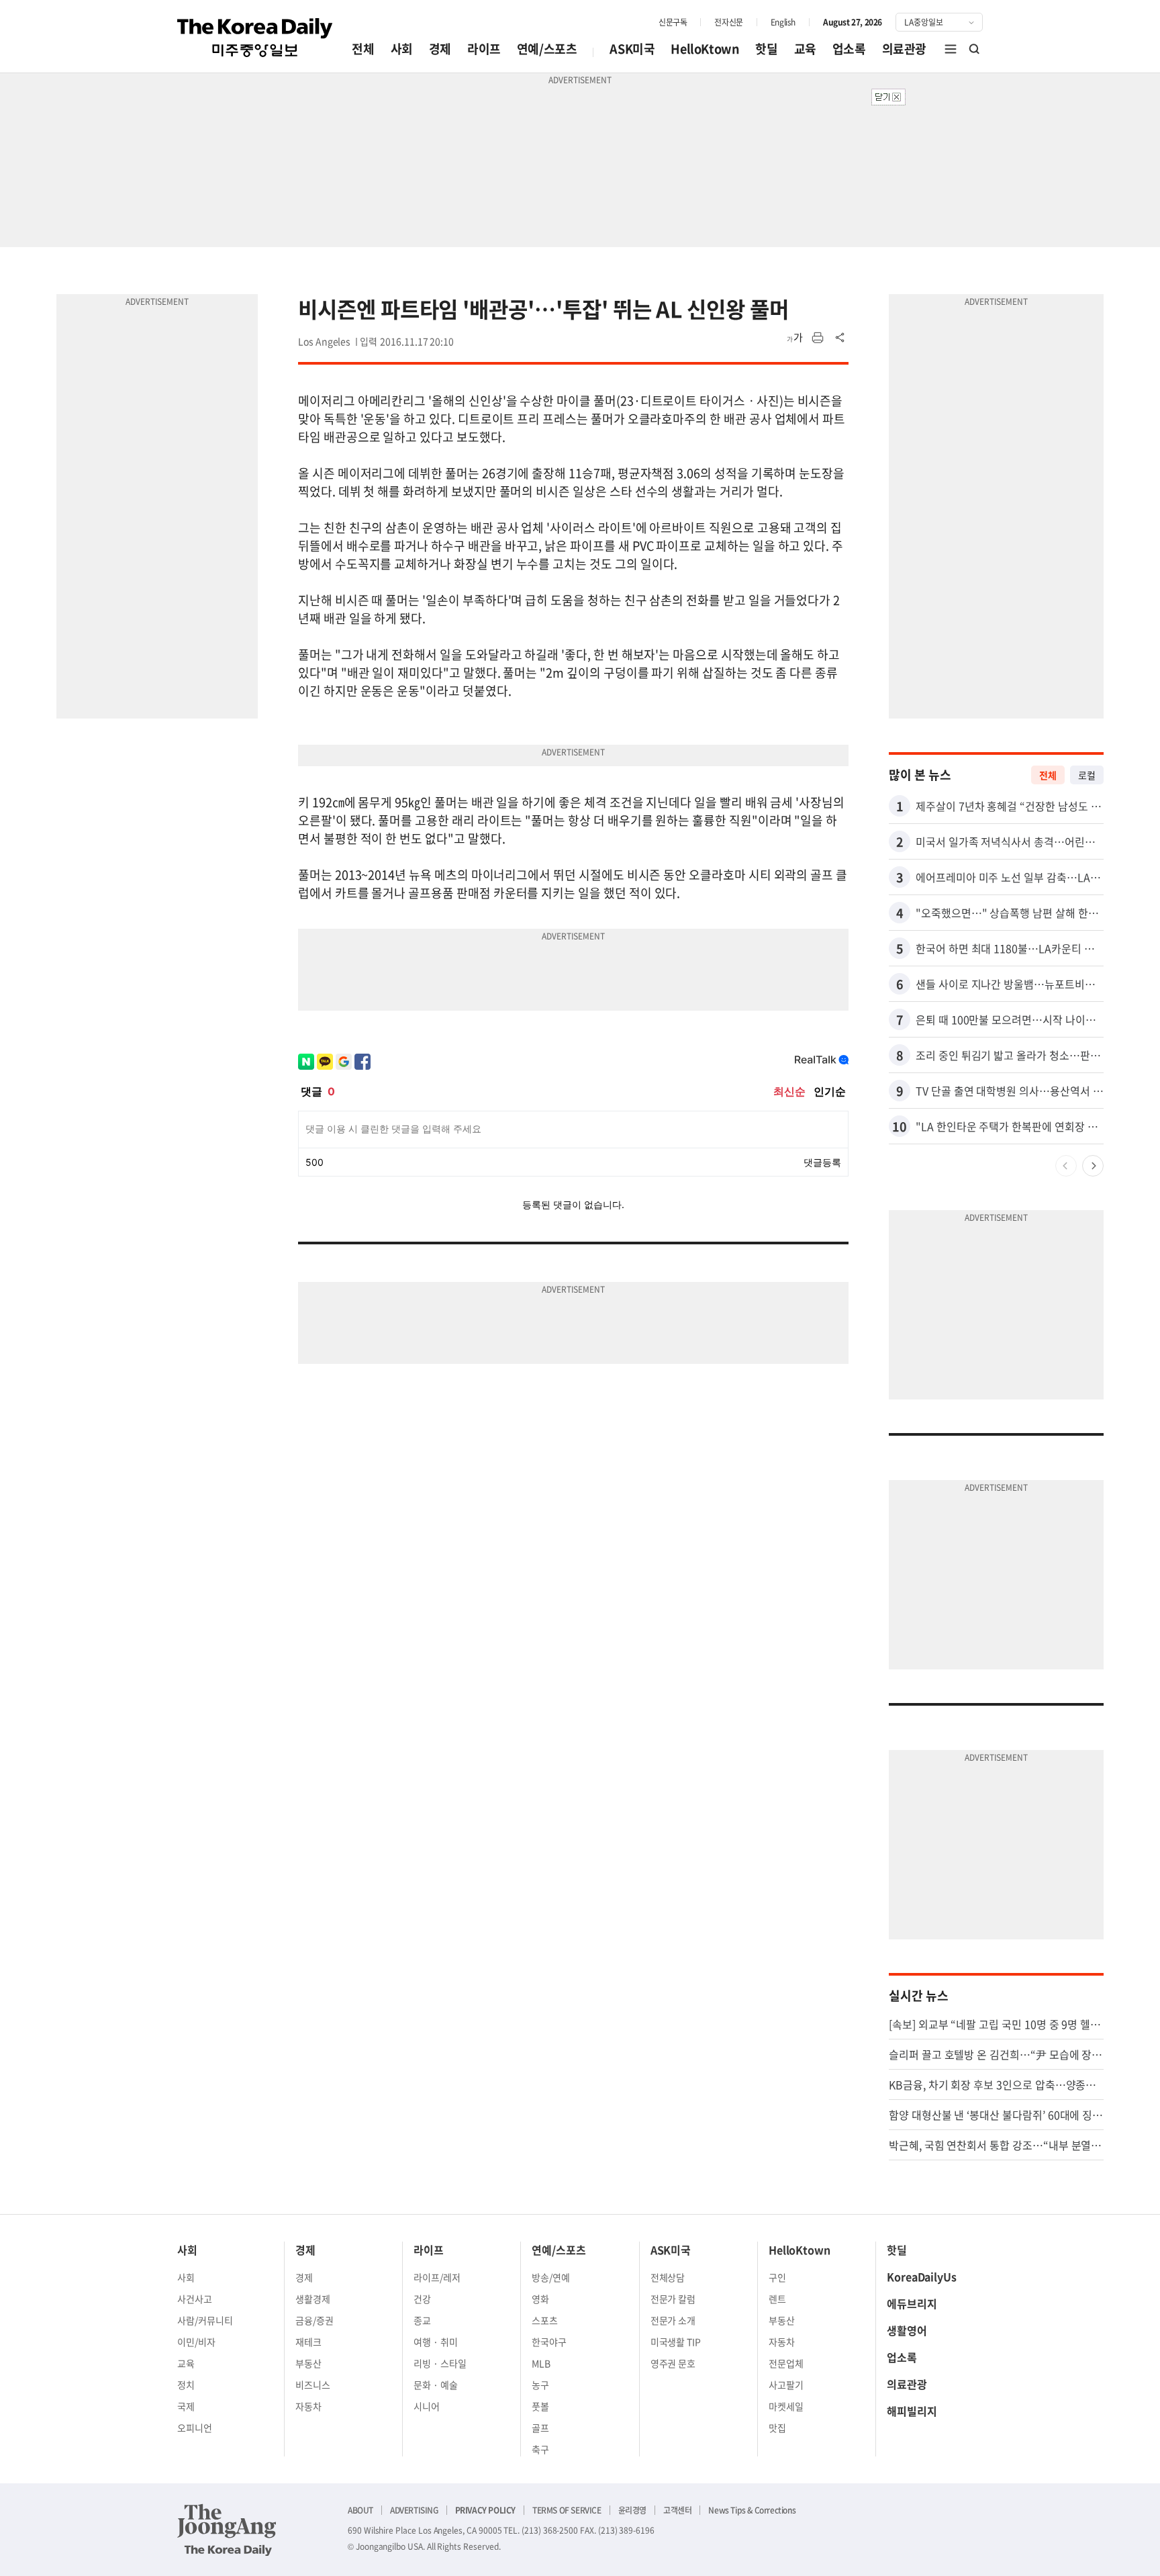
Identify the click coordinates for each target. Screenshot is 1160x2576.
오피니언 (195, 2428)
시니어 (427, 2406)
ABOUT (360, 2510)
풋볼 (540, 2406)
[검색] (975, 49)
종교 (422, 2320)
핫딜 (766, 49)
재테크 (308, 2342)
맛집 (777, 2428)
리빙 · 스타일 (440, 2363)
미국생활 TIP (676, 2342)
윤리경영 (632, 2510)
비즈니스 (313, 2385)
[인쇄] (818, 338)
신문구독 (673, 22)
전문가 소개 (673, 2320)
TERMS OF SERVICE (567, 2510)
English (783, 22)
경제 (440, 49)
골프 (540, 2428)
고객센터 (677, 2510)
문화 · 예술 (436, 2385)
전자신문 (728, 22)
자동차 (308, 2406)
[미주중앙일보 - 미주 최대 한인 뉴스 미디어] (255, 38)
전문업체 (786, 2363)
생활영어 (907, 2330)
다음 (1093, 1166)
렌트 (777, 2299)
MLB (541, 2363)
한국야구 (549, 2342)
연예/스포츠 (547, 49)
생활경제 (313, 2299)
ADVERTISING (414, 2510)
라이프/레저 (437, 2277)
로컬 (1087, 775)
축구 (540, 2449)
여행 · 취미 (436, 2342)
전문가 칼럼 (673, 2299)
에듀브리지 (912, 2303)
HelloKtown (705, 49)
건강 (422, 2299)
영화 (540, 2299)
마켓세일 (786, 2406)
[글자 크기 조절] (795, 338)
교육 (805, 49)
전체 (363, 49)
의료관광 (904, 49)
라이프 (484, 49)
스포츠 (545, 2320)
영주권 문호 (673, 2363)
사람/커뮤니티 (205, 2320)
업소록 (849, 49)
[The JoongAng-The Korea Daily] (227, 2530)
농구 (540, 2385)
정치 (186, 2385)
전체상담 (668, 2277)
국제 (186, 2406)
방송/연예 (551, 2277)
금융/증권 (315, 2320)
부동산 (308, 2363)
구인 (777, 2277)
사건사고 (195, 2299)
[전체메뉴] (951, 49)
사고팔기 (786, 2385)
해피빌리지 (912, 2411)
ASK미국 (632, 49)
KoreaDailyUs (922, 2276)
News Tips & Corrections (752, 2510)
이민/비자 (196, 2342)
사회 (402, 49)
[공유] (840, 338)
